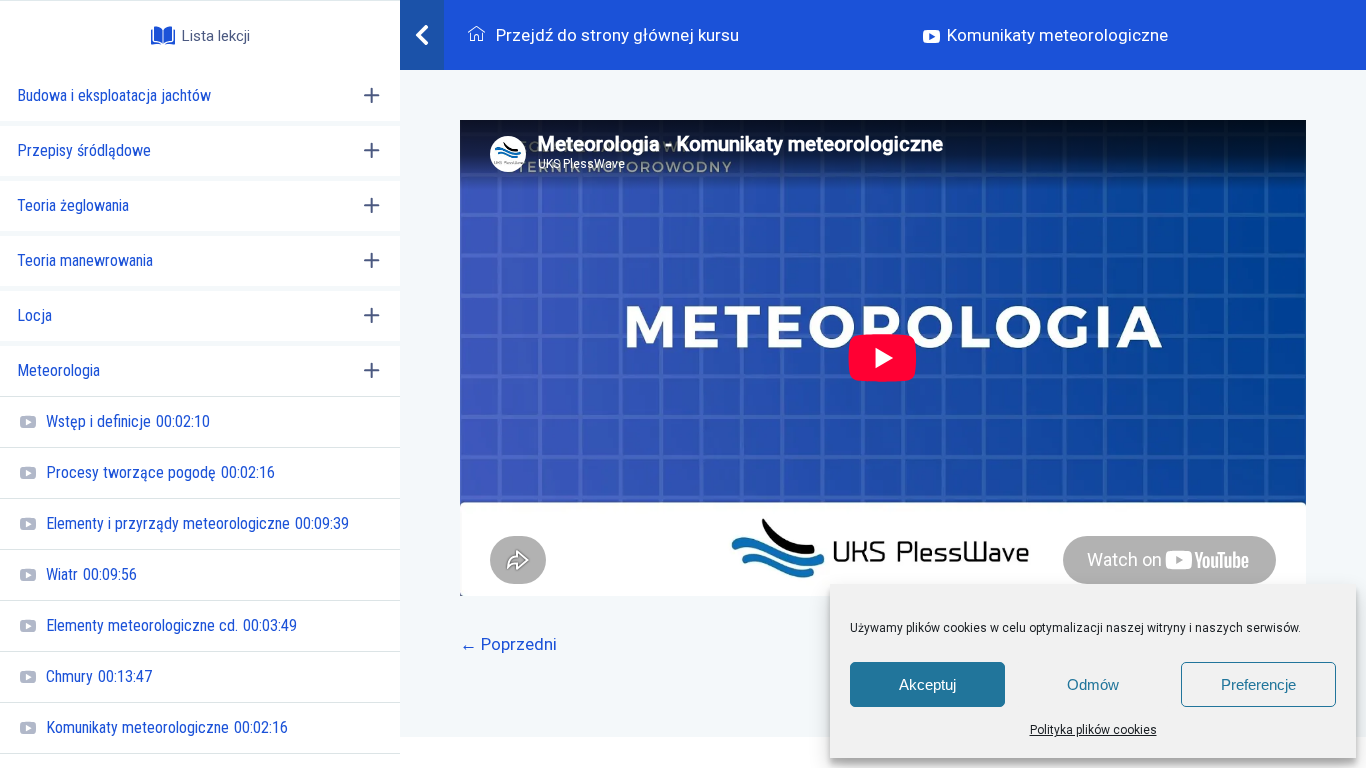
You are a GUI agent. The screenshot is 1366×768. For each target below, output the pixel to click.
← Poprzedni (508, 644)
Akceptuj (927, 684)
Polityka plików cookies (1093, 730)
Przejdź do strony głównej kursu (615, 35)
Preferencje (1258, 684)
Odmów (1093, 684)
